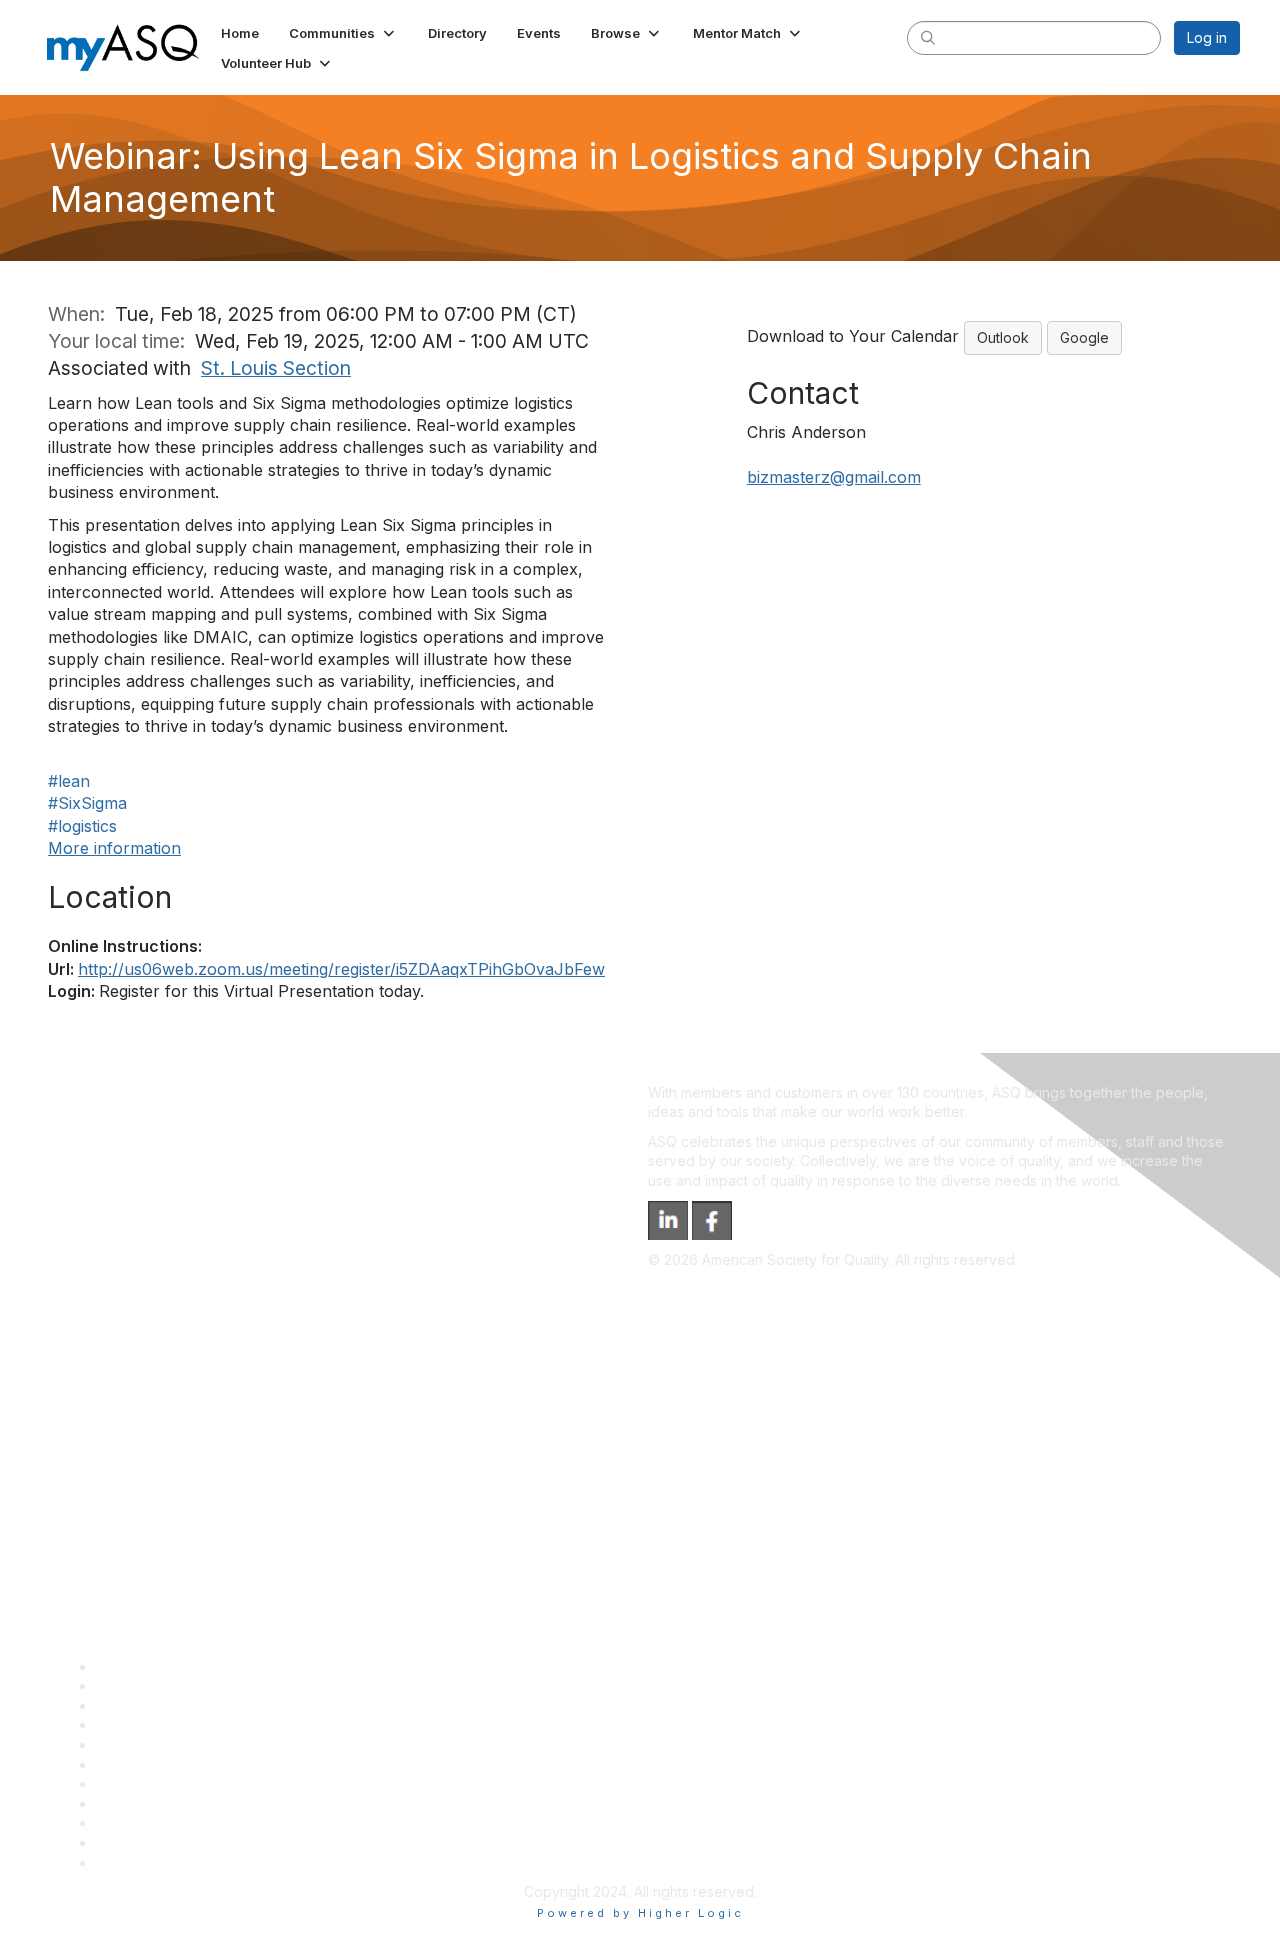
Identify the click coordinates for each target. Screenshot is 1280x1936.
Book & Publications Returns (188, 1764)
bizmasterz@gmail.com (834, 477)
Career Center (143, 1705)
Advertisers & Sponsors (173, 1822)
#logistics (82, 826)
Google (1084, 337)
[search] (928, 37)
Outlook (1003, 337)
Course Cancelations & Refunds (200, 1803)
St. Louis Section (276, 368)
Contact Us (132, 1783)
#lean (69, 781)
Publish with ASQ (151, 1724)
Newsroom (131, 1862)
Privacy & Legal (147, 1685)
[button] (343, 33)
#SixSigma (87, 803)
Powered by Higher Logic (640, 1913)
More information (114, 848)
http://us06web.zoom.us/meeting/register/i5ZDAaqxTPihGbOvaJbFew (341, 969)
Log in (1207, 37)
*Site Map (129, 1842)
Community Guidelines (168, 1744)
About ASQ (132, 1666)
